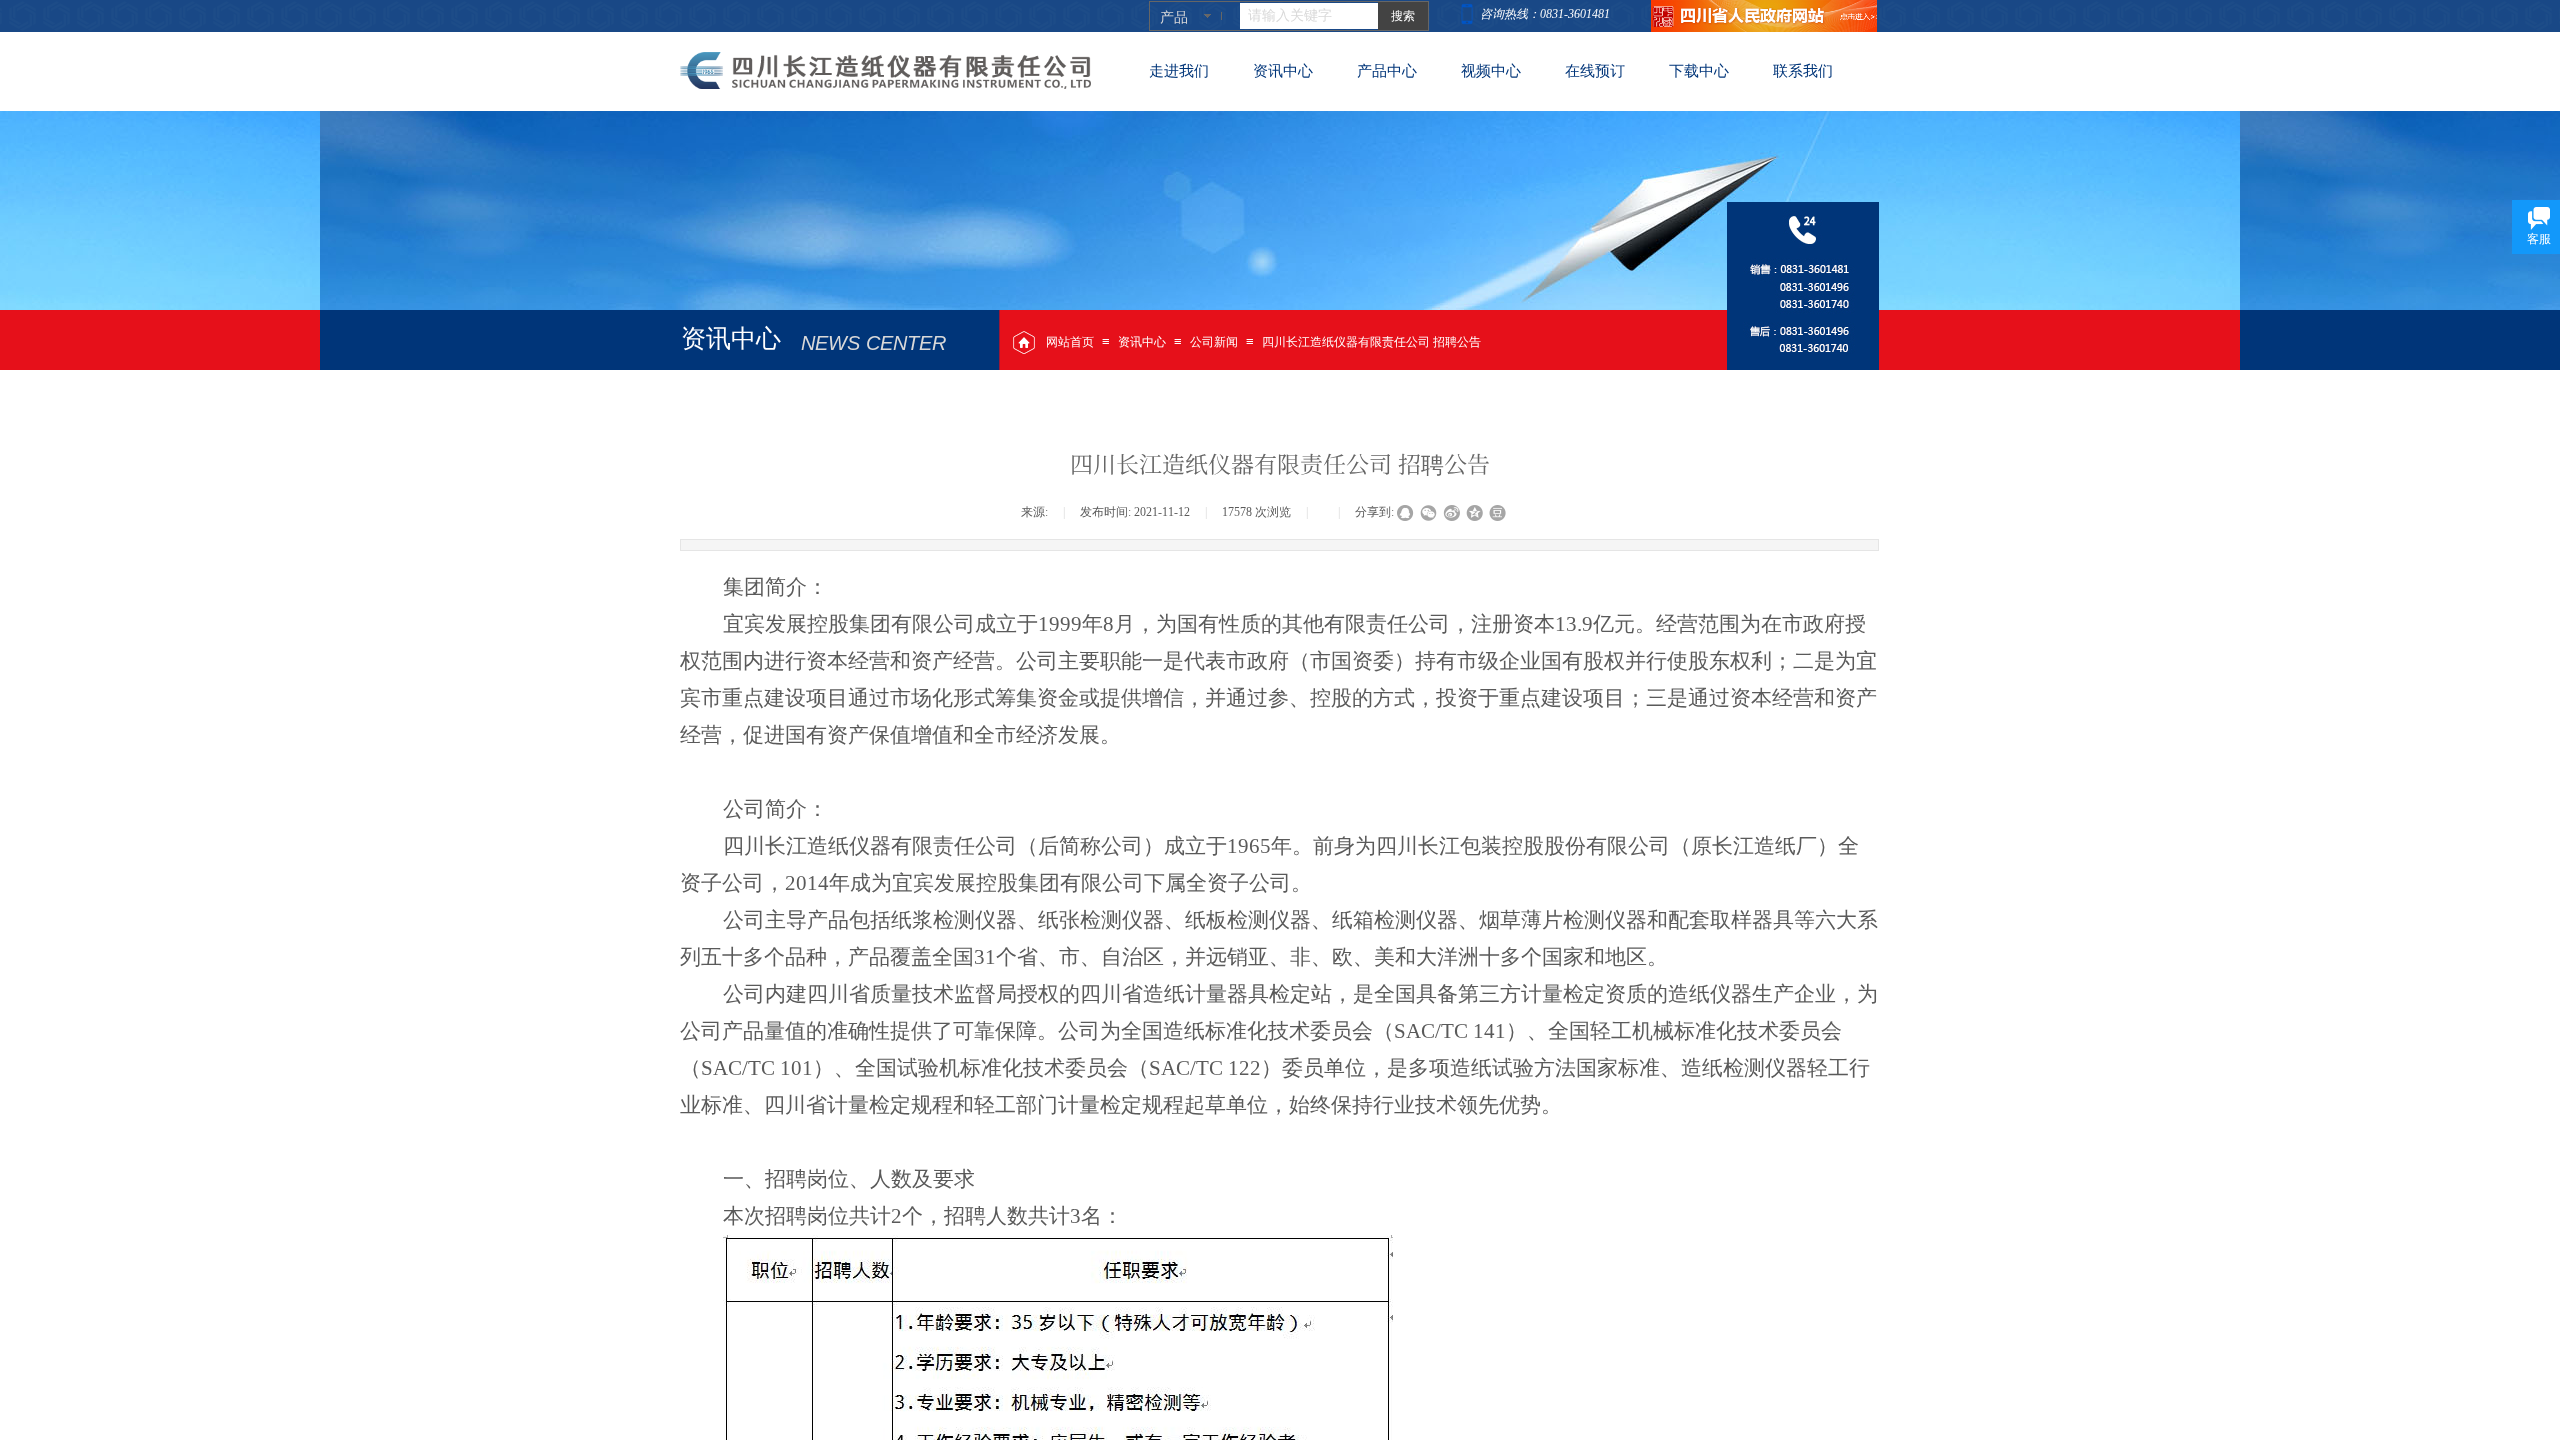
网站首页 (1070, 342)
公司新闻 (1214, 342)
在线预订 (1595, 71)
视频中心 (1491, 71)
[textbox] (1309, 16)
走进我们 (1179, 71)
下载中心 (1699, 71)
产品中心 (1387, 71)
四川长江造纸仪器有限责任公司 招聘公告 (1371, 342)
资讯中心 (1142, 342)
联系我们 (1803, 71)
